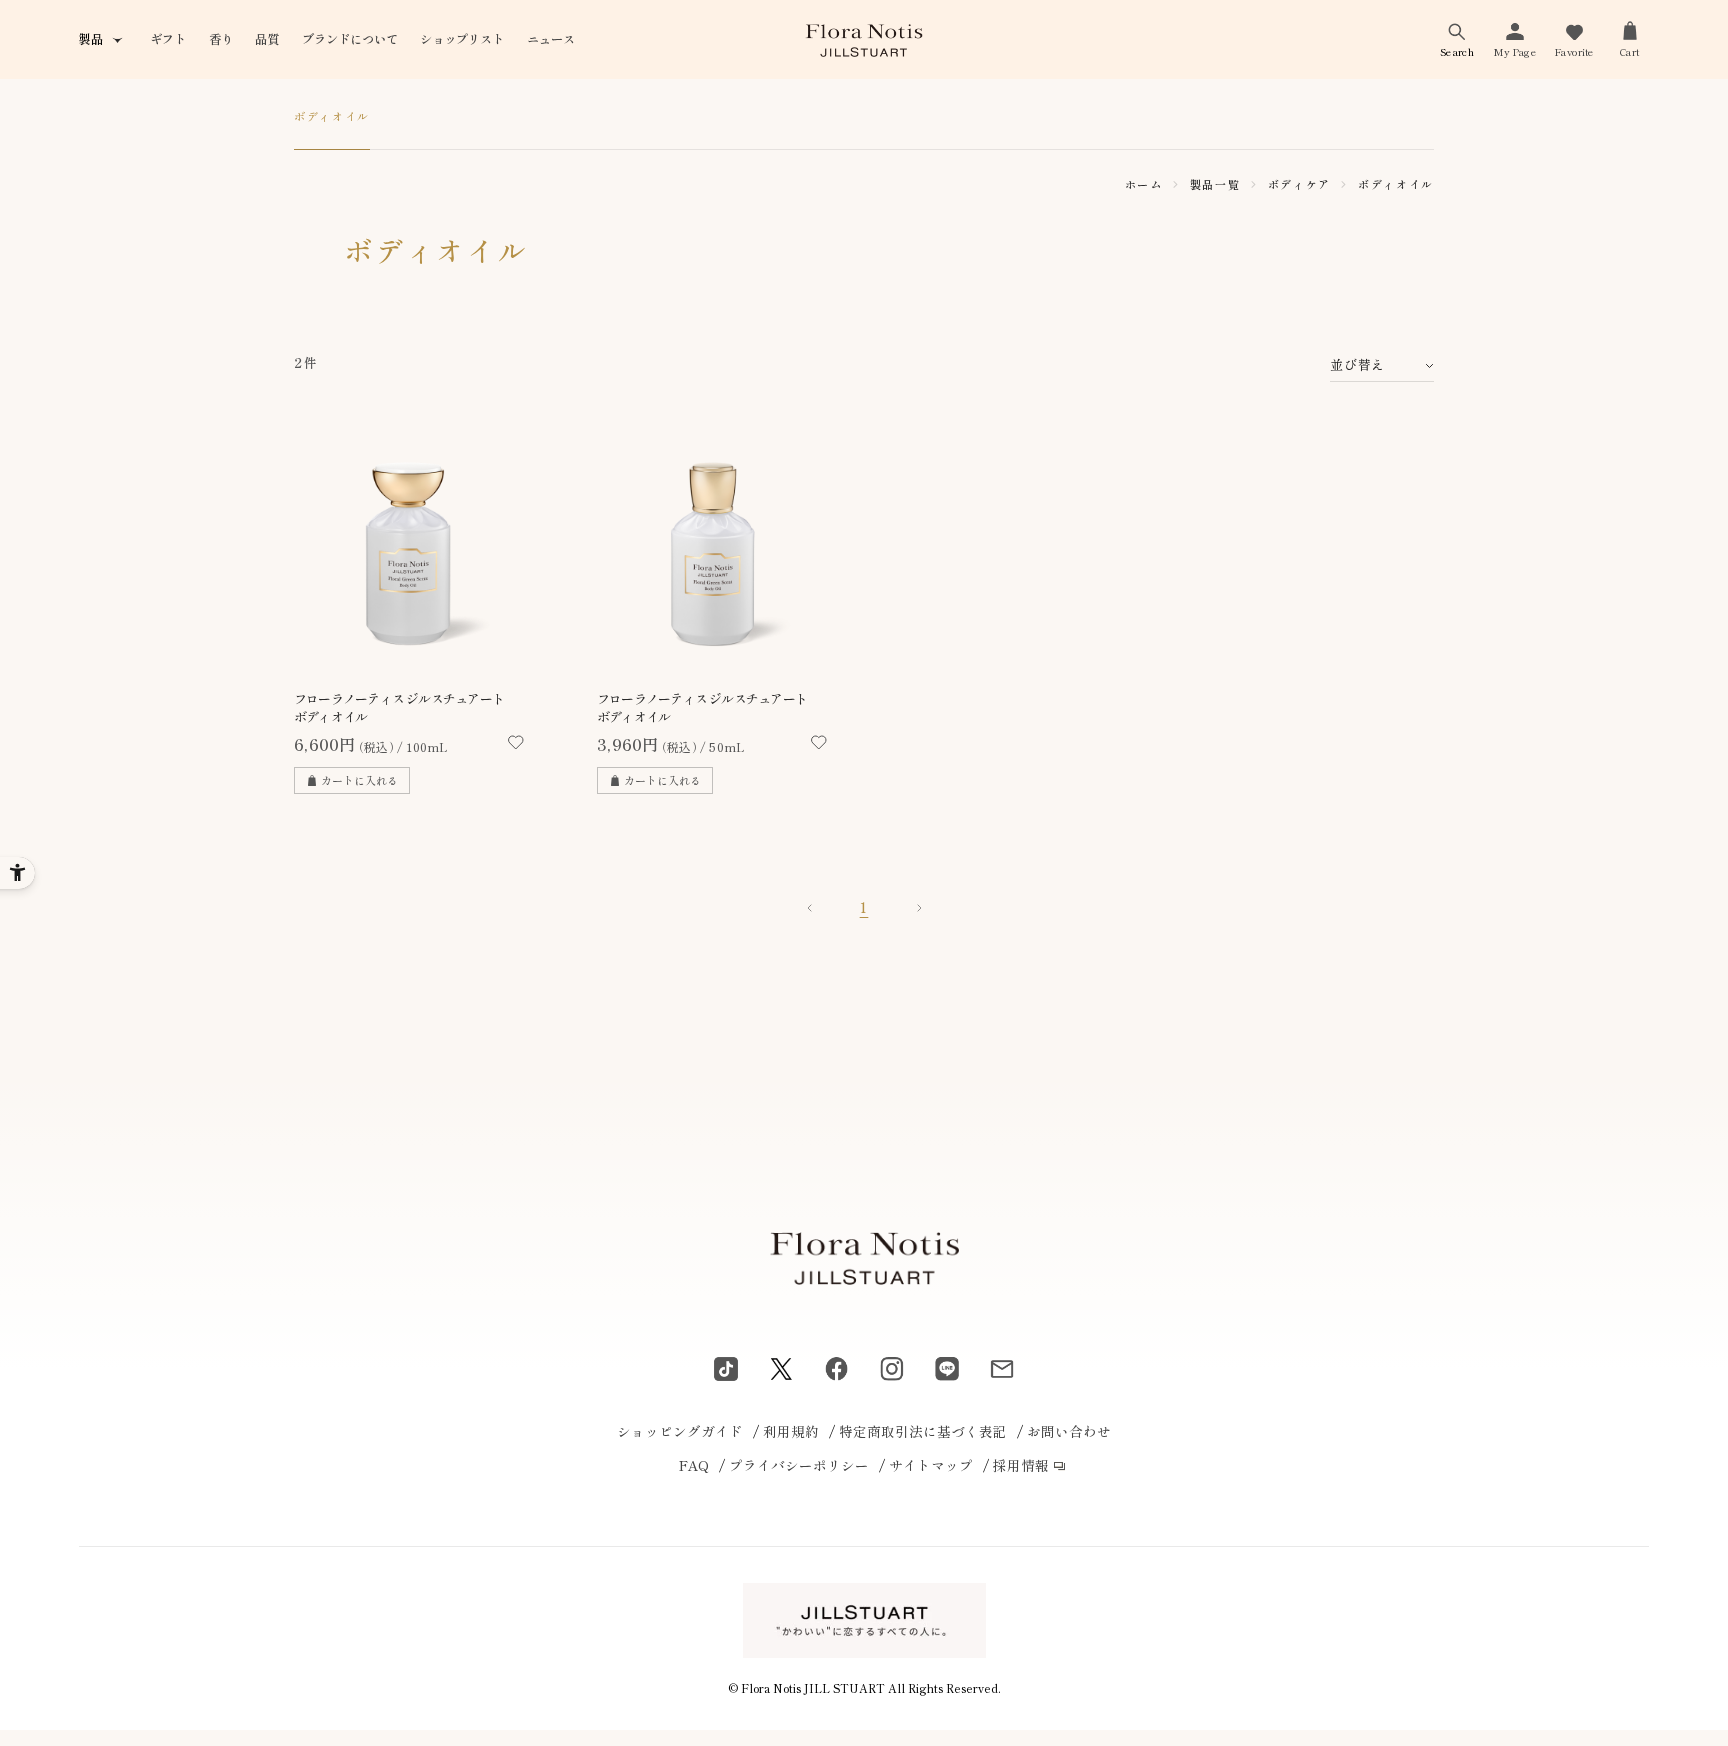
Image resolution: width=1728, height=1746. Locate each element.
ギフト (168, 39)
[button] (1457, 39)
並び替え (1357, 365)
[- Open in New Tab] (726, 1369)
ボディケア (1299, 184)
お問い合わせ (1069, 1431)
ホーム (1144, 184)
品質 (267, 39)
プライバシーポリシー (799, 1465)
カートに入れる (359, 780)
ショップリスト (462, 39)
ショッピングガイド (680, 1431)
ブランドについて (350, 39)
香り (221, 39)
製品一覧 (1215, 184)
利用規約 (791, 1431)
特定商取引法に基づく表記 (923, 1431)
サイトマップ (931, 1465)
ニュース (551, 39)
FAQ (694, 1465)
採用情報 (1021, 1465)
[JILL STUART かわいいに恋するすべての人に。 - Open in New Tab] (864, 1620)
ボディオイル (332, 116)
